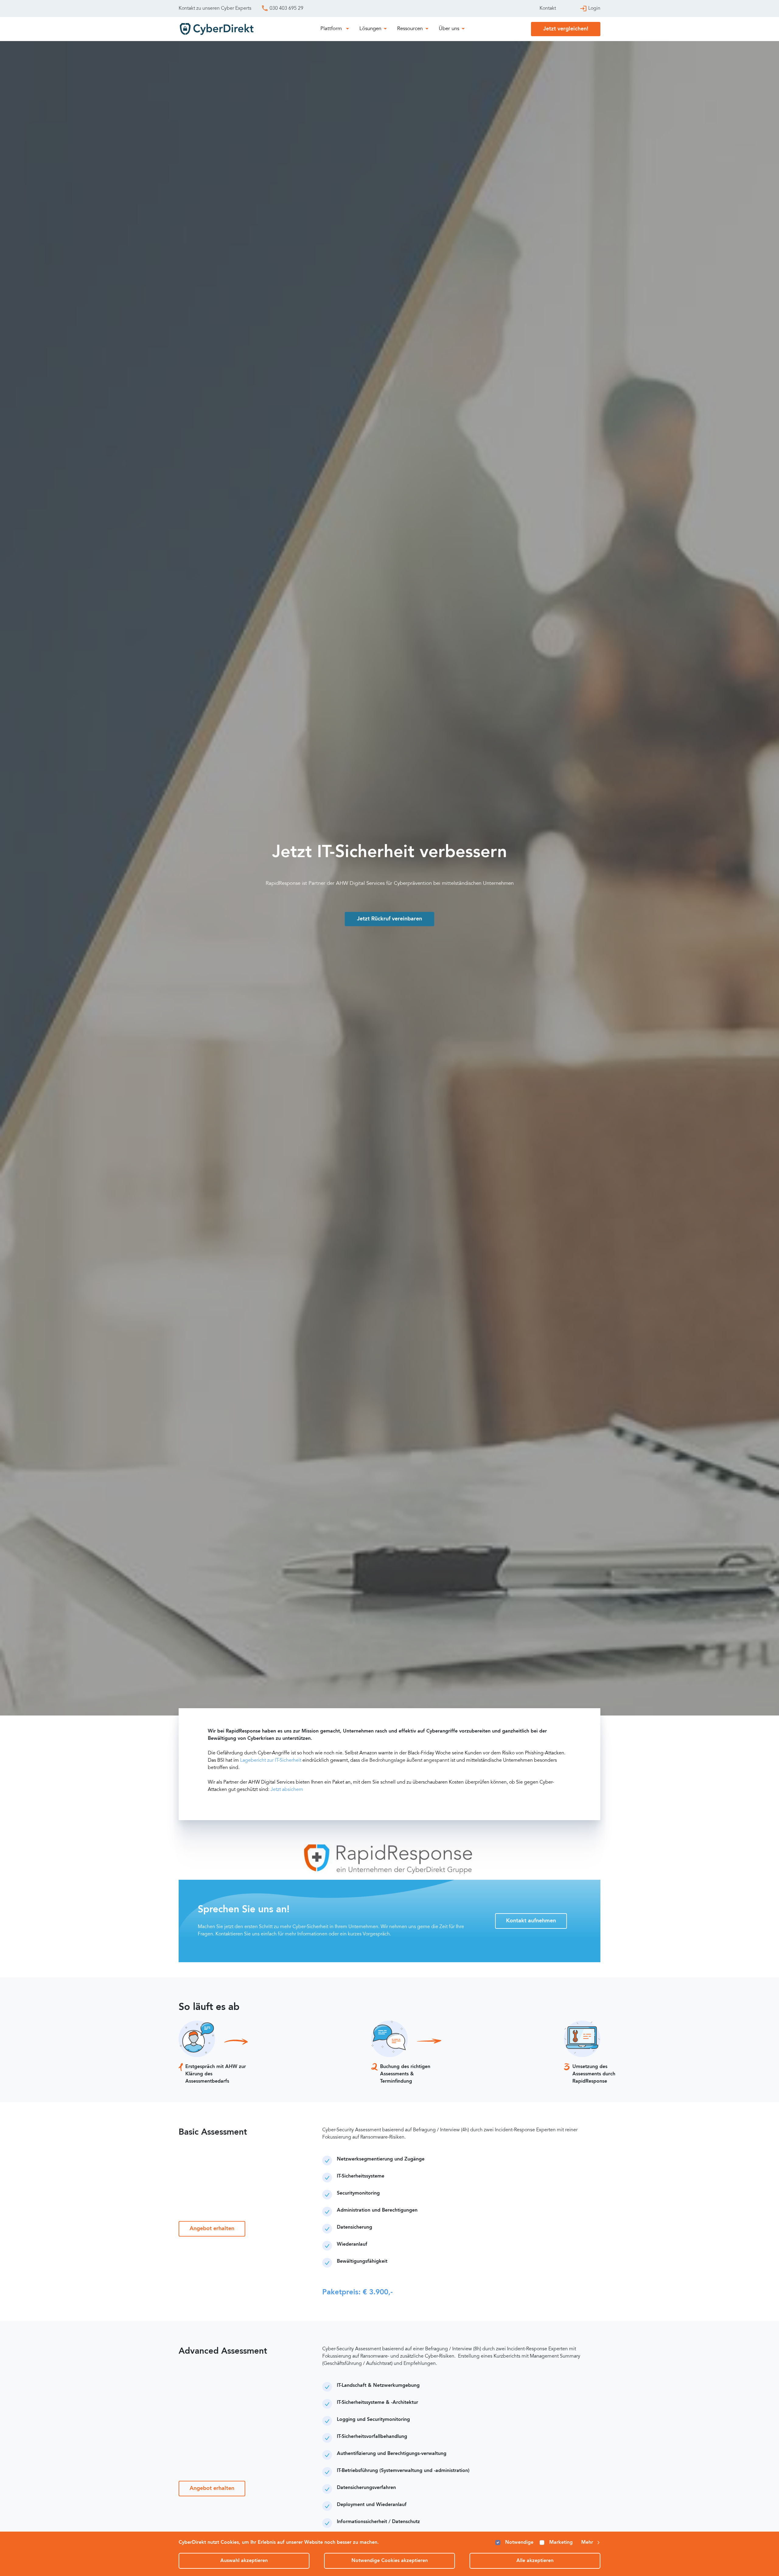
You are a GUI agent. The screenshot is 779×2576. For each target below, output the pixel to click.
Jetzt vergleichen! (566, 29)
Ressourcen (410, 29)
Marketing (561, 2543)
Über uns (449, 29)
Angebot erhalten (212, 2229)
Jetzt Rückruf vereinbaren (389, 919)
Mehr (587, 2543)
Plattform (332, 29)
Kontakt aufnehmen (531, 1921)
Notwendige (519, 2543)
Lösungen (370, 29)
